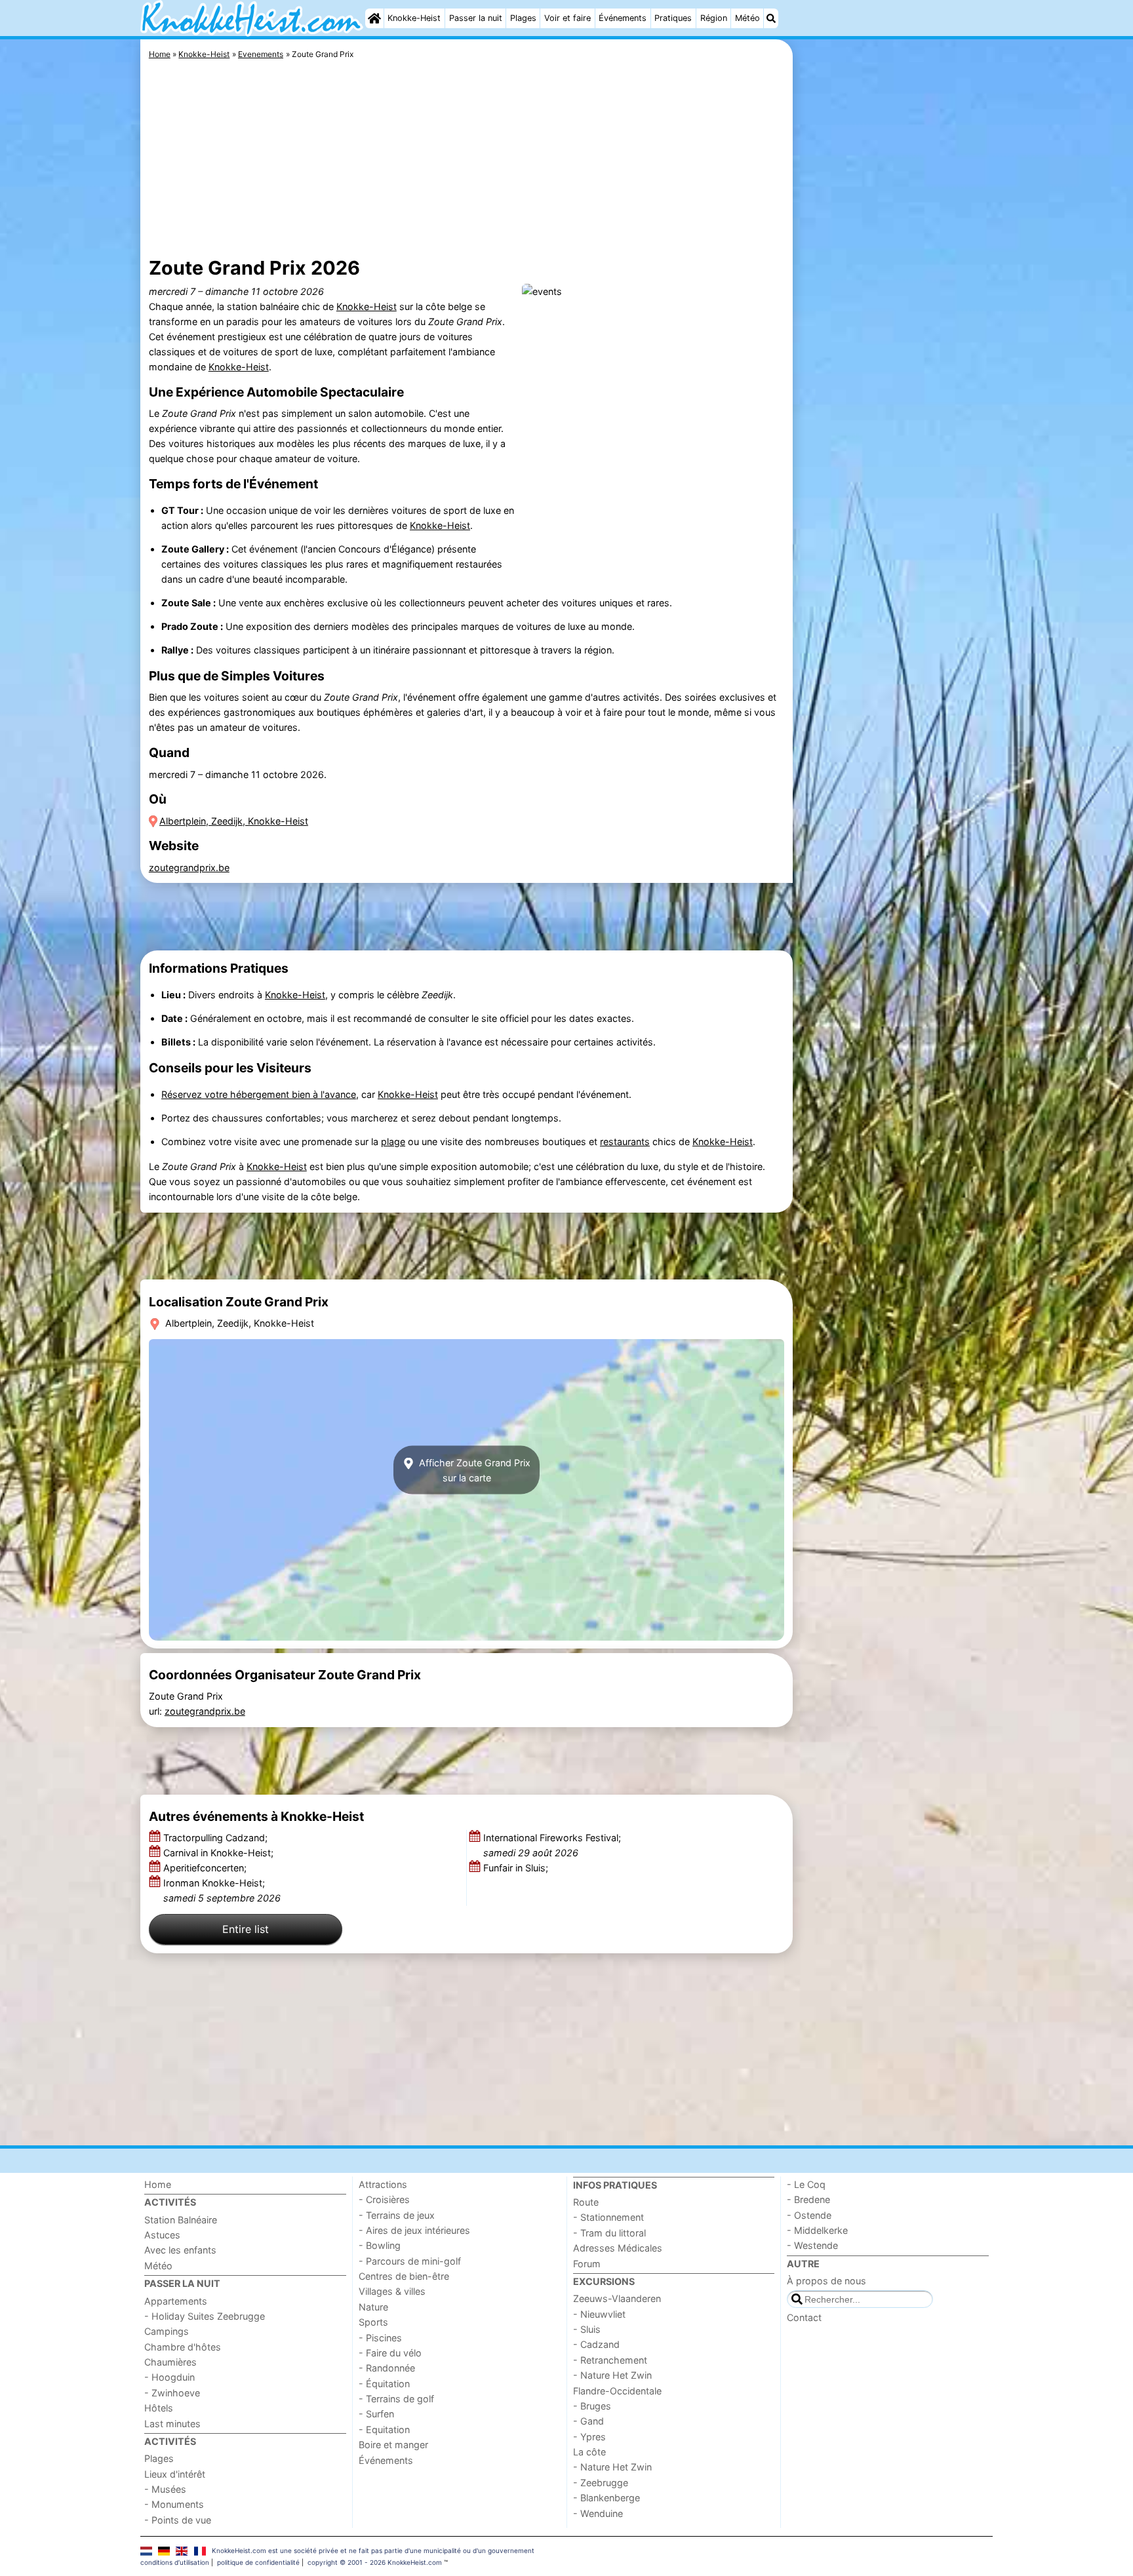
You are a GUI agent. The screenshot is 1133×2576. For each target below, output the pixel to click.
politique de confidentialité (258, 2562)
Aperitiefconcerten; (206, 1868)
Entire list (246, 1929)
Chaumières (170, 2362)
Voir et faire (567, 18)
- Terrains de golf (396, 2399)
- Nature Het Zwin (612, 2375)
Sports (373, 2322)
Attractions (383, 2184)
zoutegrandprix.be (189, 868)
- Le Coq (806, 2184)
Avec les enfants (180, 2250)
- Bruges (592, 2406)
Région (714, 18)
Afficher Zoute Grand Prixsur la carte (473, 1470)
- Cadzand (596, 2344)
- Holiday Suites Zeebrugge (205, 2316)
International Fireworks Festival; (552, 1845)
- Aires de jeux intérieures (414, 2230)
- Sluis (587, 2329)
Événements (623, 18)
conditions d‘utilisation (175, 2562)
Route (586, 2202)
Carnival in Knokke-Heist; (220, 1853)
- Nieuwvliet (599, 2314)
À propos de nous (826, 2281)
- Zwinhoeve (172, 2393)
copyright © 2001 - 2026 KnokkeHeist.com (375, 2562)
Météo (747, 18)
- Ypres (589, 2437)
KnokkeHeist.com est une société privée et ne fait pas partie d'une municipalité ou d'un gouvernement (373, 2550)
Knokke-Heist (414, 18)
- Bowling (380, 2245)
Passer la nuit (476, 18)
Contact (804, 2317)
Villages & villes (392, 2291)
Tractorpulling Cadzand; (217, 1838)
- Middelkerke (817, 2230)
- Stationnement (608, 2217)
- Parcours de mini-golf (410, 2261)
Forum (587, 2264)
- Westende (812, 2245)
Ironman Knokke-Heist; (222, 1890)
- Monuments (174, 2504)
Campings (167, 2331)
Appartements (176, 2301)
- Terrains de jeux (397, 2215)
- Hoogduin (169, 2377)
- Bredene (808, 2199)
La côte (589, 2452)
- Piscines (380, 2338)
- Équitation (384, 2384)
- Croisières (384, 2199)
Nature (373, 2307)
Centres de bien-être (404, 2276)
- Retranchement (610, 2360)
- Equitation (384, 2430)
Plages (523, 18)
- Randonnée (387, 2368)
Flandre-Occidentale (617, 2391)
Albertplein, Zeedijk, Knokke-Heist (234, 821)
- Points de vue (178, 2520)
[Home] (374, 18)
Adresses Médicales (618, 2248)
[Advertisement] (894, 341)
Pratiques (673, 18)
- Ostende (809, 2215)
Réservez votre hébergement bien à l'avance (259, 1094)
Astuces (162, 2235)
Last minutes (172, 2424)
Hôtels (159, 2408)
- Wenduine (598, 2513)
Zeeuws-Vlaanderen (617, 2298)
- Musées (165, 2489)
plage (393, 1142)
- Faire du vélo (390, 2353)
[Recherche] (771, 18)
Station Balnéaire (181, 2220)
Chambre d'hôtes (183, 2347)
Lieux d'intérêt (175, 2474)
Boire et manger (393, 2445)
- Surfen (376, 2414)
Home (158, 2184)
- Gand (588, 2421)
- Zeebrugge (601, 2483)
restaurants (625, 1142)
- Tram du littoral (609, 2233)
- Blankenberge (606, 2498)
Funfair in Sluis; (517, 1868)
